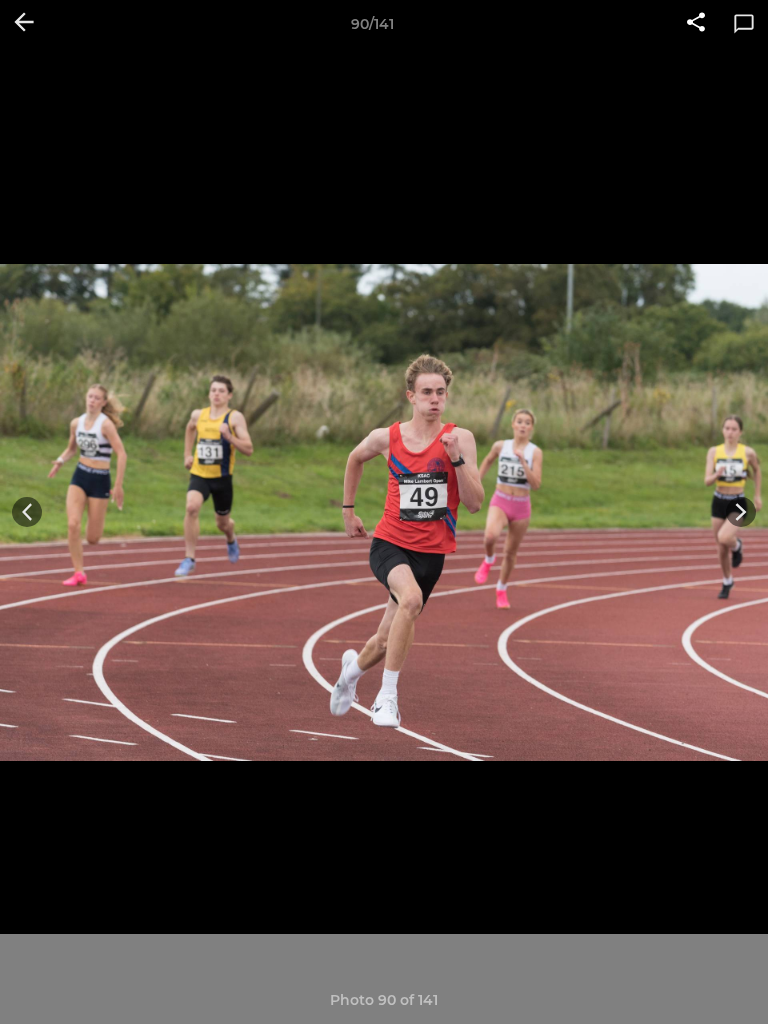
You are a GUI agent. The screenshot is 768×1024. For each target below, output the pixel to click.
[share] (696, 24)
